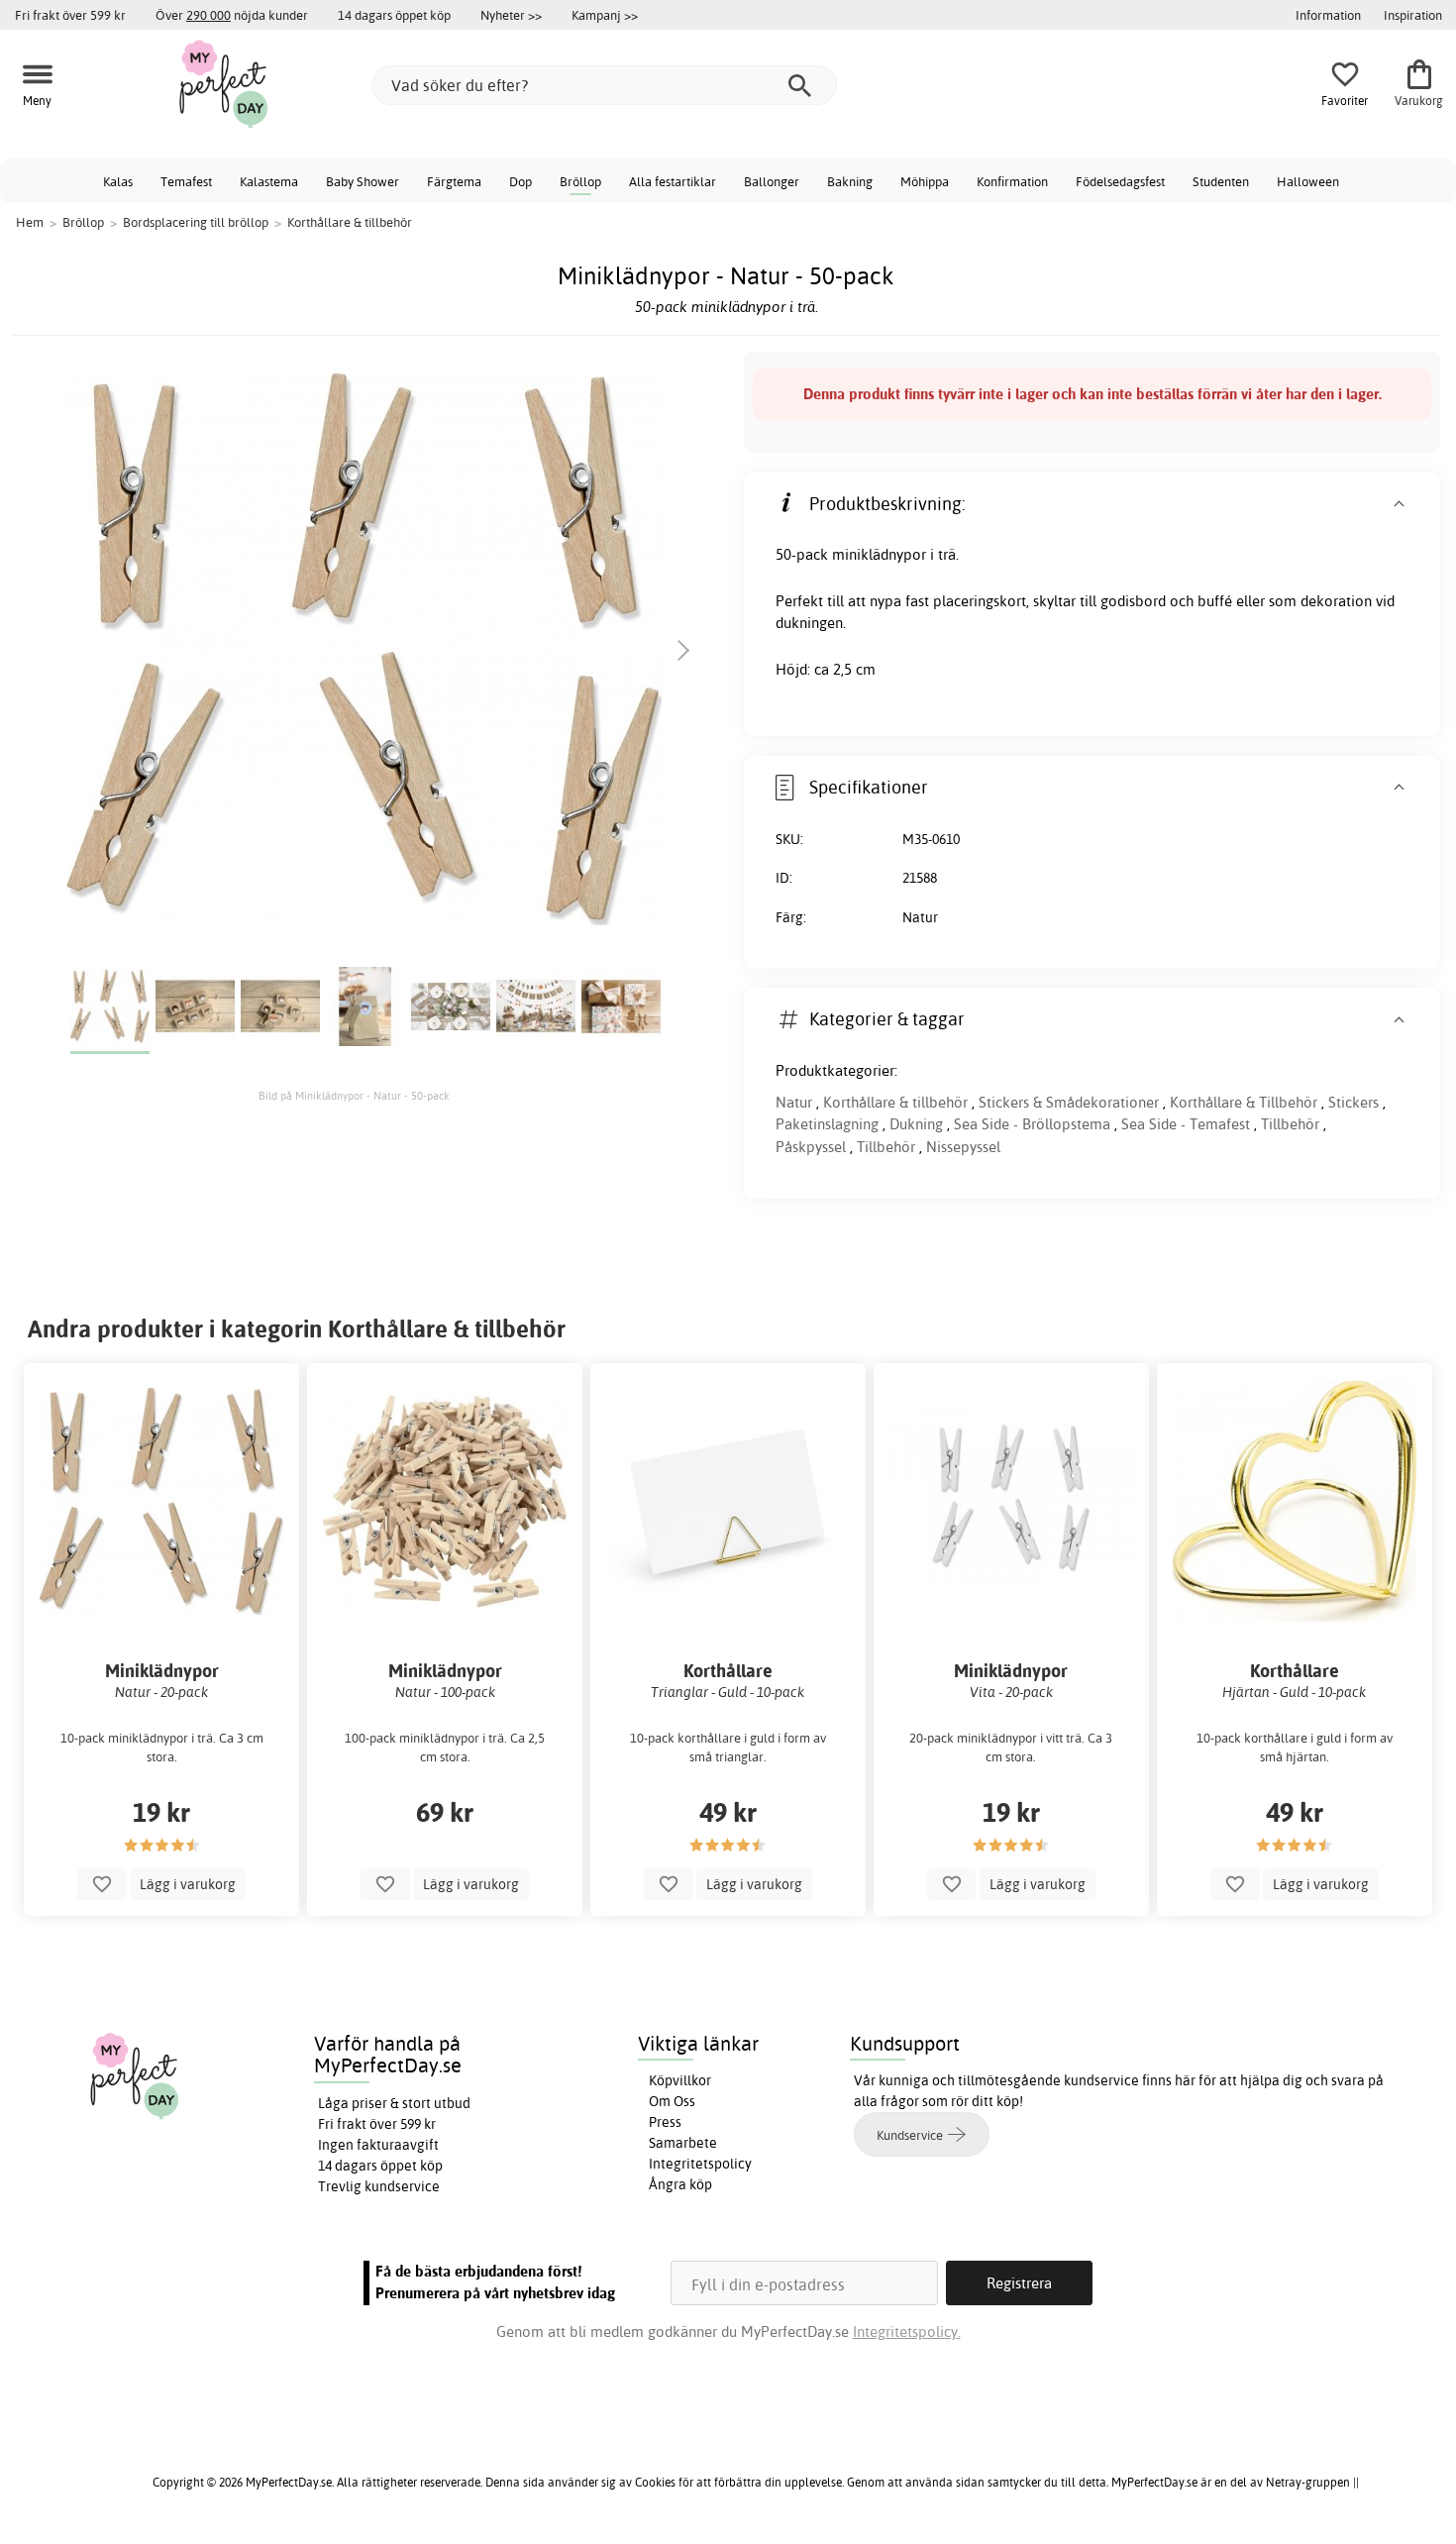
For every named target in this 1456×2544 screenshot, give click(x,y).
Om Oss (672, 2101)
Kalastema (269, 181)
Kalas (118, 181)
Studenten (1221, 181)
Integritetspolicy (700, 2164)
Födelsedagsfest (1120, 181)
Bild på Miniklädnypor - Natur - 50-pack (354, 1096)
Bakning (850, 181)
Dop (520, 181)
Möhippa (925, 181)
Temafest (186, 181)
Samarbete (683, 2143)
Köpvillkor (680, 2080)
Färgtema (454, 181)
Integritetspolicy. (907, 2332)
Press (665, 2122)
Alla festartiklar (673, 181)
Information (1328, 15)
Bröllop (580, 181)
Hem (30, 222)
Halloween (1308, 181)
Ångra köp (680, 2184)
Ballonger (772, 181)
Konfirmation (1012, 181)
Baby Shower (363, 181)
